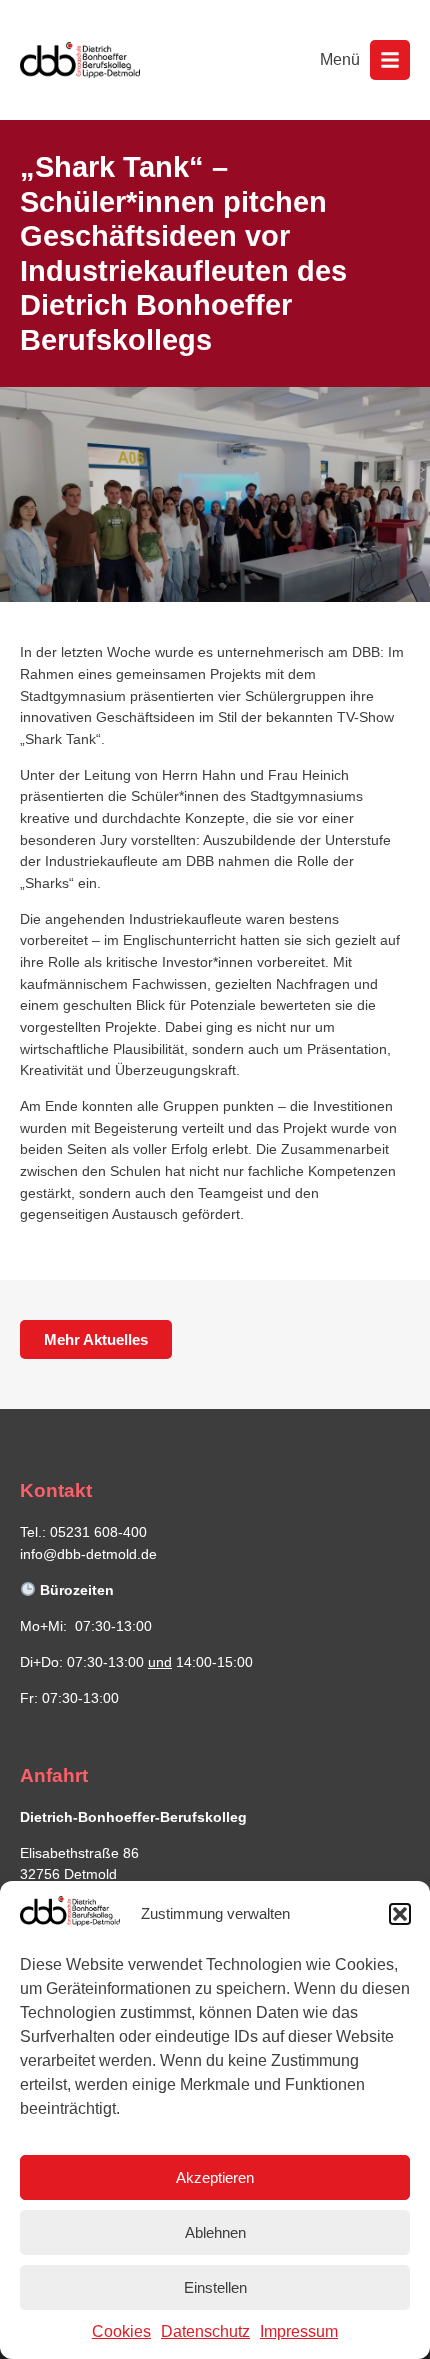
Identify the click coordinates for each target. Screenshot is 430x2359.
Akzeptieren (215, 2177)
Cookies (121, 2331)
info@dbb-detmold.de (88, 1554)
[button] (400, 1914)
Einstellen (215, 2287)
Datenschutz (205, 2331)
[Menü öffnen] (390, 60)
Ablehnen (215, 2232)
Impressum (299, 2331)
